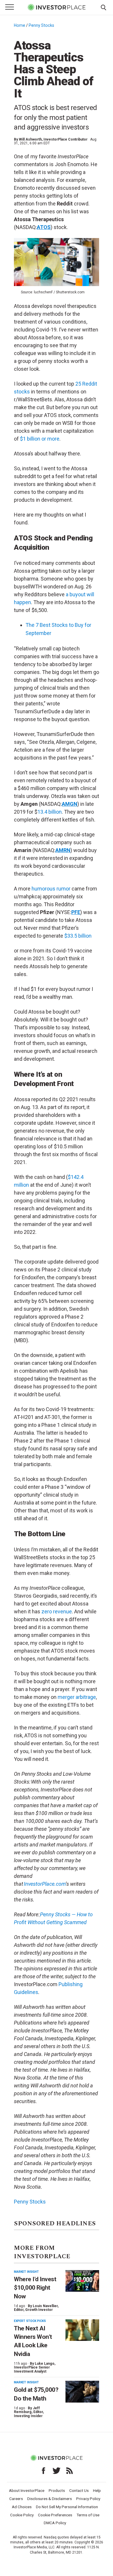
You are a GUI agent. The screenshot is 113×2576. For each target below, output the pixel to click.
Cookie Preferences (55, 2515)
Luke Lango (45, 2364)
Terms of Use (88, 2515)
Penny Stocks (41, 25)
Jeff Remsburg (27, 2410)
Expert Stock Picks (30, 2321)
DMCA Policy (55, 2523)
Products (57, 2490)
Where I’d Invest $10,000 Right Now (35, 2288)
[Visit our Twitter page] (57, 2471)
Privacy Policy (88, 2499)
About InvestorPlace (27, 2490)
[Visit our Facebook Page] (43, 2471)
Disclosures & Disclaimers (50, 2499)
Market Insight (26, 2272)
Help (97, 2490)
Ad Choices (22, 2507)
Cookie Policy (22, 2515)
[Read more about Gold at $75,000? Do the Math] (82, 2392)
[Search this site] (103, 7)
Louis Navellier (45, 2306)
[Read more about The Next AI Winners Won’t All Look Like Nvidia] (82, 2330)
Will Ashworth (30, 139)
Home (20, 25)
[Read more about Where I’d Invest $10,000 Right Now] (82, 2281)
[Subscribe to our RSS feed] (70, 2471)
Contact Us (79, 2490)
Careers (16, 2499)
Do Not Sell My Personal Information (67, 2507)
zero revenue (57, 1611)
